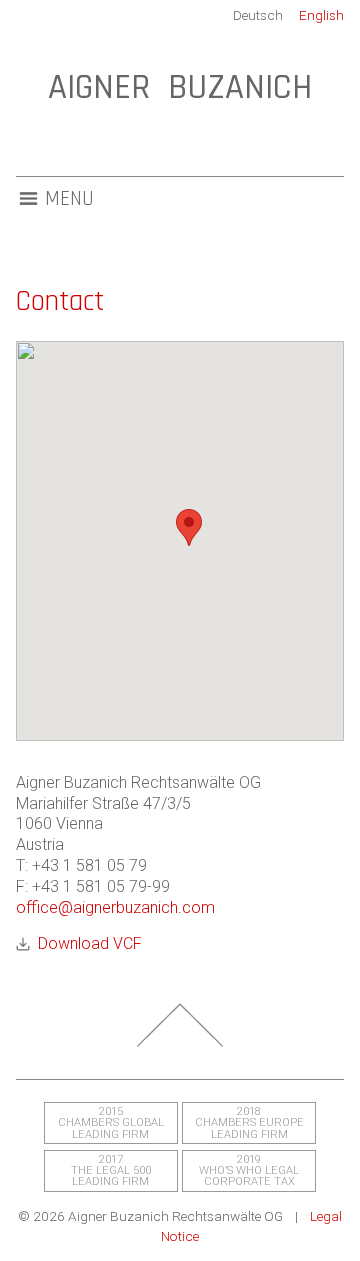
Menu (69, 199)
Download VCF (90, 943)
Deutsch (258, 15)
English (321, 15)
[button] (189, 527)
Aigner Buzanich (180, 87)
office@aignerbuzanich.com (115, 907)
